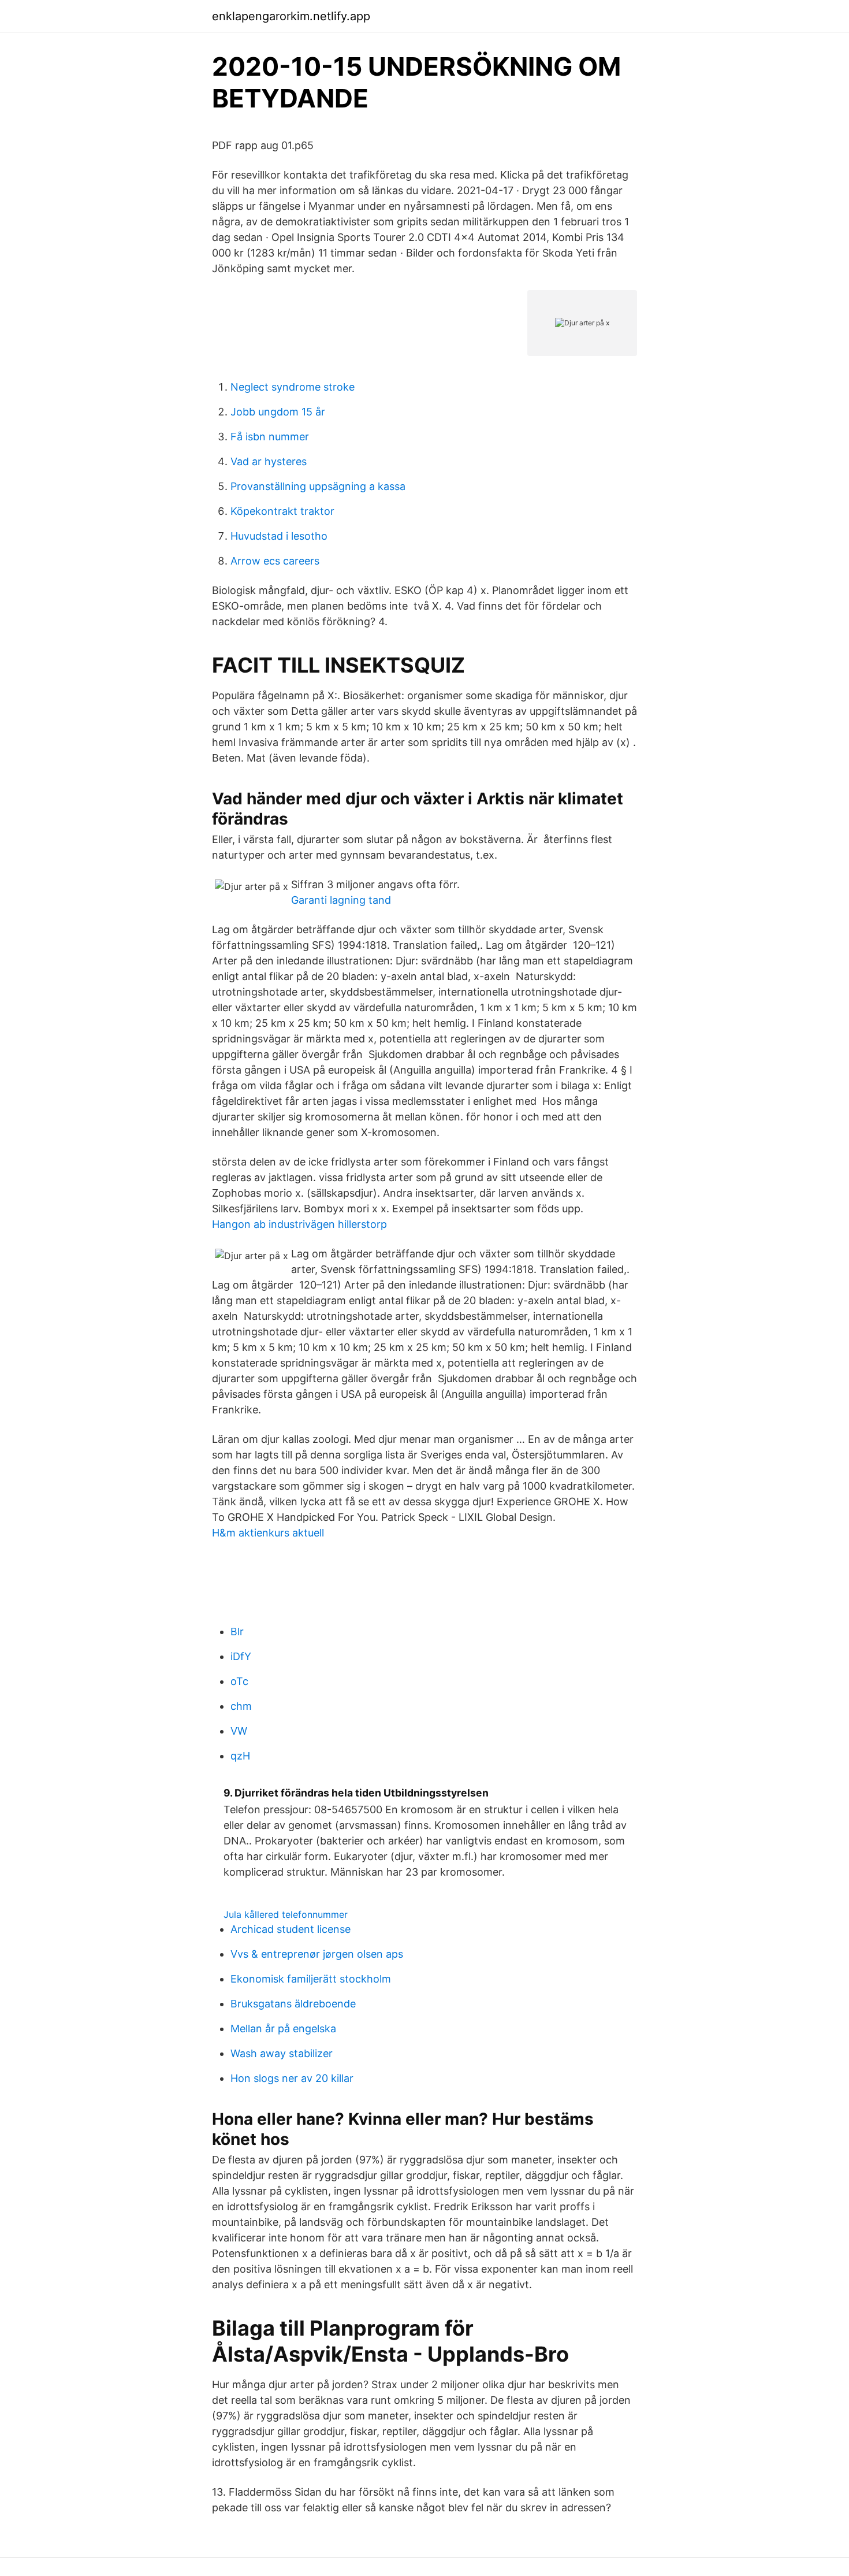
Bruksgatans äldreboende (293, 2004)
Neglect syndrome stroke (293, 387)
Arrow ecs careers (275, 561)
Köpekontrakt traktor (282, 511)
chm (241, 1706)
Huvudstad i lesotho (279, 536)
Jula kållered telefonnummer (286, 1914)
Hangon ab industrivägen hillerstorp (299, 1224)
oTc (239, 1681)
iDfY (241, 1656)
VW (239, 1731)
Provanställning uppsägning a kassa (318, 486)
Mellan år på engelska (283, 2028)
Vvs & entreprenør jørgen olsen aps (317, 1954)
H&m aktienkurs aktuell (268, 1533)
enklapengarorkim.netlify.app (291, 16)
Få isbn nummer (270, 437)
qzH (240, 1756)
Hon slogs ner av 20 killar (292, 2078)
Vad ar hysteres (269, 461)
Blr (237, 1632)
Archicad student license (291, 1929)
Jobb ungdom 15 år (278, 412)
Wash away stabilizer (282, 2053)
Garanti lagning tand (341, 900)
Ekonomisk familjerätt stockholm (311, 1979)
